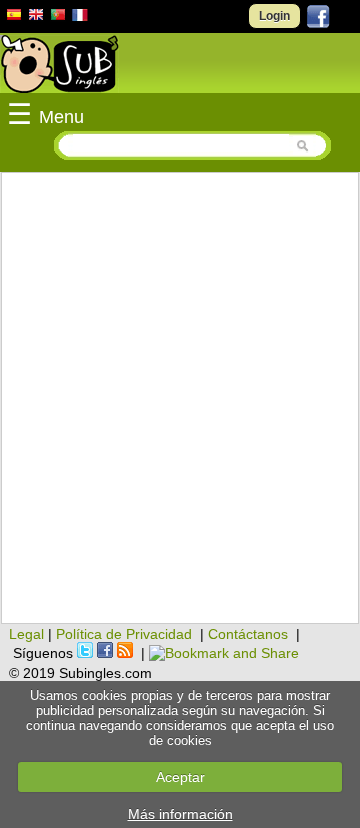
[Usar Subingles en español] (14, 18)
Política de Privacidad (124, 634)
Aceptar (180, 777)
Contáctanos (248, 634)
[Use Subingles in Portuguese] (58, 17)
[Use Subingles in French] (80, 18)
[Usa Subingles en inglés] (36, 17)
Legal (26, 634)
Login (274, 16)
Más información (180, 814)
